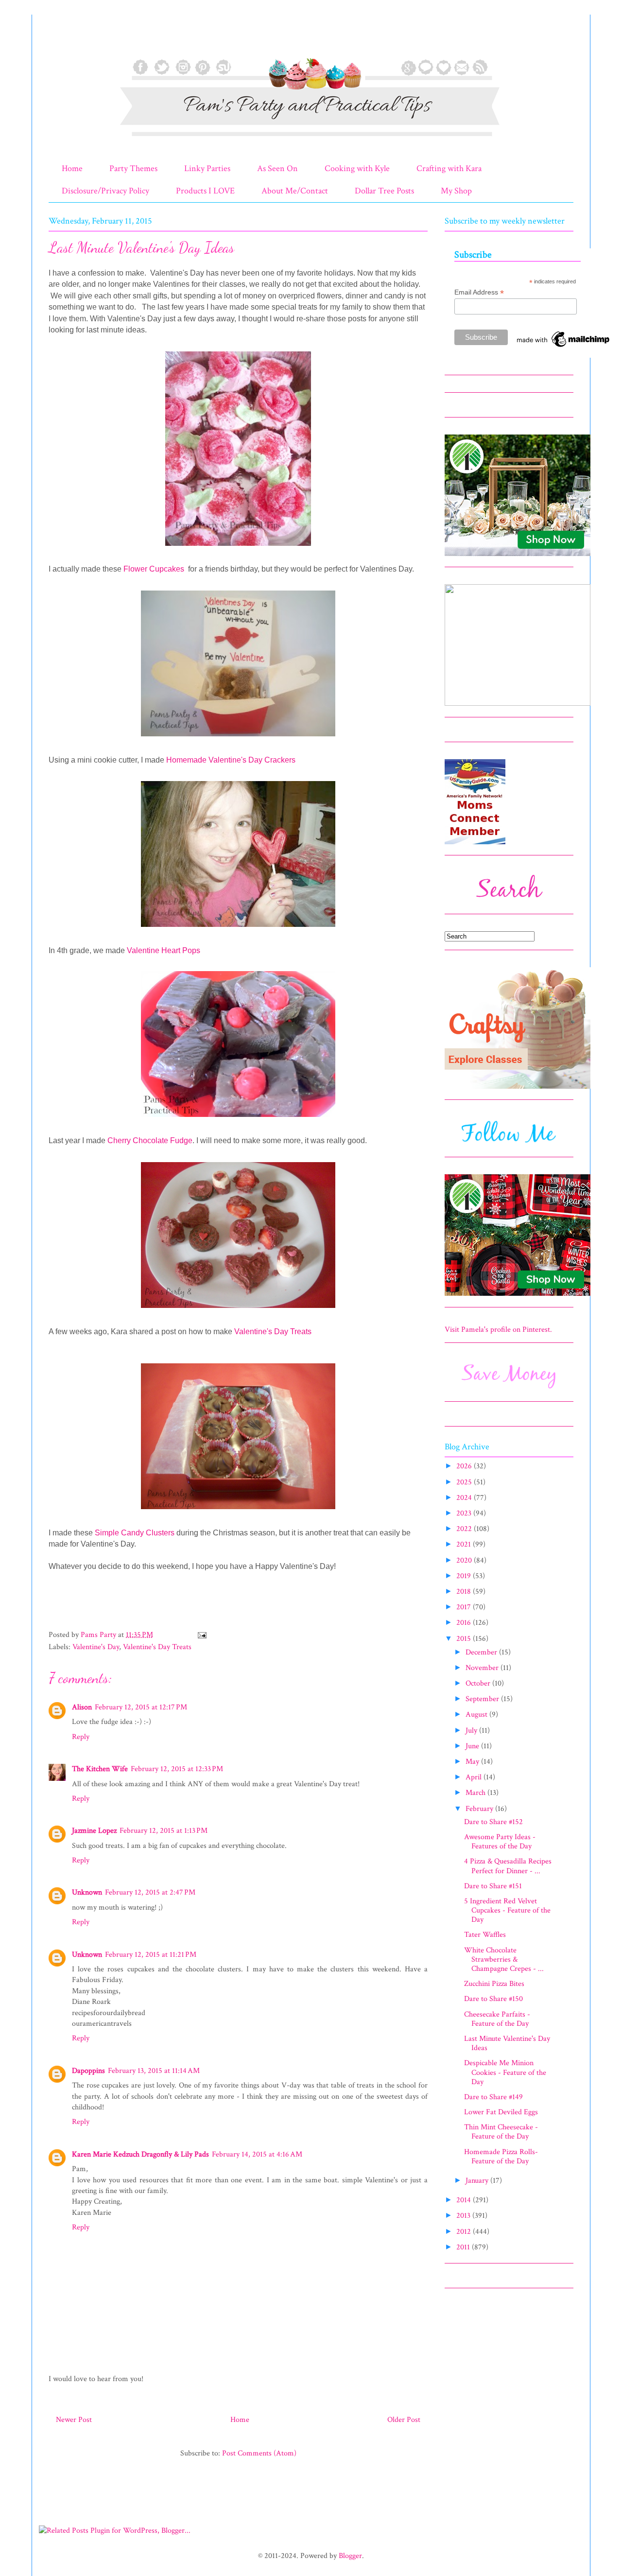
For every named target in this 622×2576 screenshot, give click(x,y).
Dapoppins (88, 2071)
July (472, 1731)
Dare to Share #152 (493, 1822)
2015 (465, 1639)
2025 (465, 1482)
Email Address (479, 292)
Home (72, 168)
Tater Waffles (485, 1935)
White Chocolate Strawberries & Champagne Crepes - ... (504, 1959)
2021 (465, 1544)
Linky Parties (207, 168)
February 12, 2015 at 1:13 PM (164, 1831)
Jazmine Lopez (94, 1831)
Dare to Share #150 (493, 1999)
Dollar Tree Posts (384, 191)
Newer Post (74, 2420)
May (473, 1762)
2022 (465, 1529)
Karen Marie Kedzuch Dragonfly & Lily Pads (140, 2154)
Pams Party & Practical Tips (69, 40)
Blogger (350, 2556)
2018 (465, 1592)
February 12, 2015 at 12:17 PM (141, 1707)
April (475, 1777)
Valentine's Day (96, 1647)
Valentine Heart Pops (164, 950)
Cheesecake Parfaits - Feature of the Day (497, 2019)
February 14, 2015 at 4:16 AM (257, 2154)
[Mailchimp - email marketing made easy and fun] (564, 347)
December (482, 1652)
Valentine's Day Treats (273, 1332)
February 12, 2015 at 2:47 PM (150, 1892)
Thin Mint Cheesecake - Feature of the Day (501, 2132)
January (478, 2181)
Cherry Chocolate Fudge (150, 1140)
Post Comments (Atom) (259, 2453)
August (477, 1714)
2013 (464, 2216)
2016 (465, 1623)
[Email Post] (201, 1635)
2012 (465, 2232)
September (483, 1699)
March (476, 1793)
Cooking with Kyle (357, 168)
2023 (465, 1513)
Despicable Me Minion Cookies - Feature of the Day (505, 2072)
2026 (465, 1466)
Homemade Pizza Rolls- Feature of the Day (501, 2157)
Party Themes (133, 168)
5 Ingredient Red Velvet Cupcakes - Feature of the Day (507, 1910)
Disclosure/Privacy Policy (105, 191)
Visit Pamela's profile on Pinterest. (498, 1330)
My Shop (456, 191)
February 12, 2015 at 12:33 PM (177, 1769)
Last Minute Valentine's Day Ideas (507, 2043)
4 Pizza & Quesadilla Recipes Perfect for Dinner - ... (508, 1866)
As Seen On (277, 168)
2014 (465, 2200)
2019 (465, 1576)
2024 (465, 1498)
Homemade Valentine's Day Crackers (231, 760)
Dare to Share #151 (493, 1886)
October (479, 1683)
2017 (465, 1607)
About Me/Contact (295, 191)
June (473, 1746)
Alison (82, 1707)
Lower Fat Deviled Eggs (501, 2112)
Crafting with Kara (449, 168)
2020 (465, 1560)
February (480, 1809)
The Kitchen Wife (100, 1769)
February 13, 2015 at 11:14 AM (154, 2071)
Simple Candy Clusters (135, 1533)
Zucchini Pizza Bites (494, 1984)
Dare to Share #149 (493, 2097)
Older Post (404, 2420)
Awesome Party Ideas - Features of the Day (500, 1842)
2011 (464, 2247)
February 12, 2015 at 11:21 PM (151, 1955)
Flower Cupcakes (155, 569)
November (483, 1668)
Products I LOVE (205, 191)
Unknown (87, 1892)
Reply (81, 1737)
